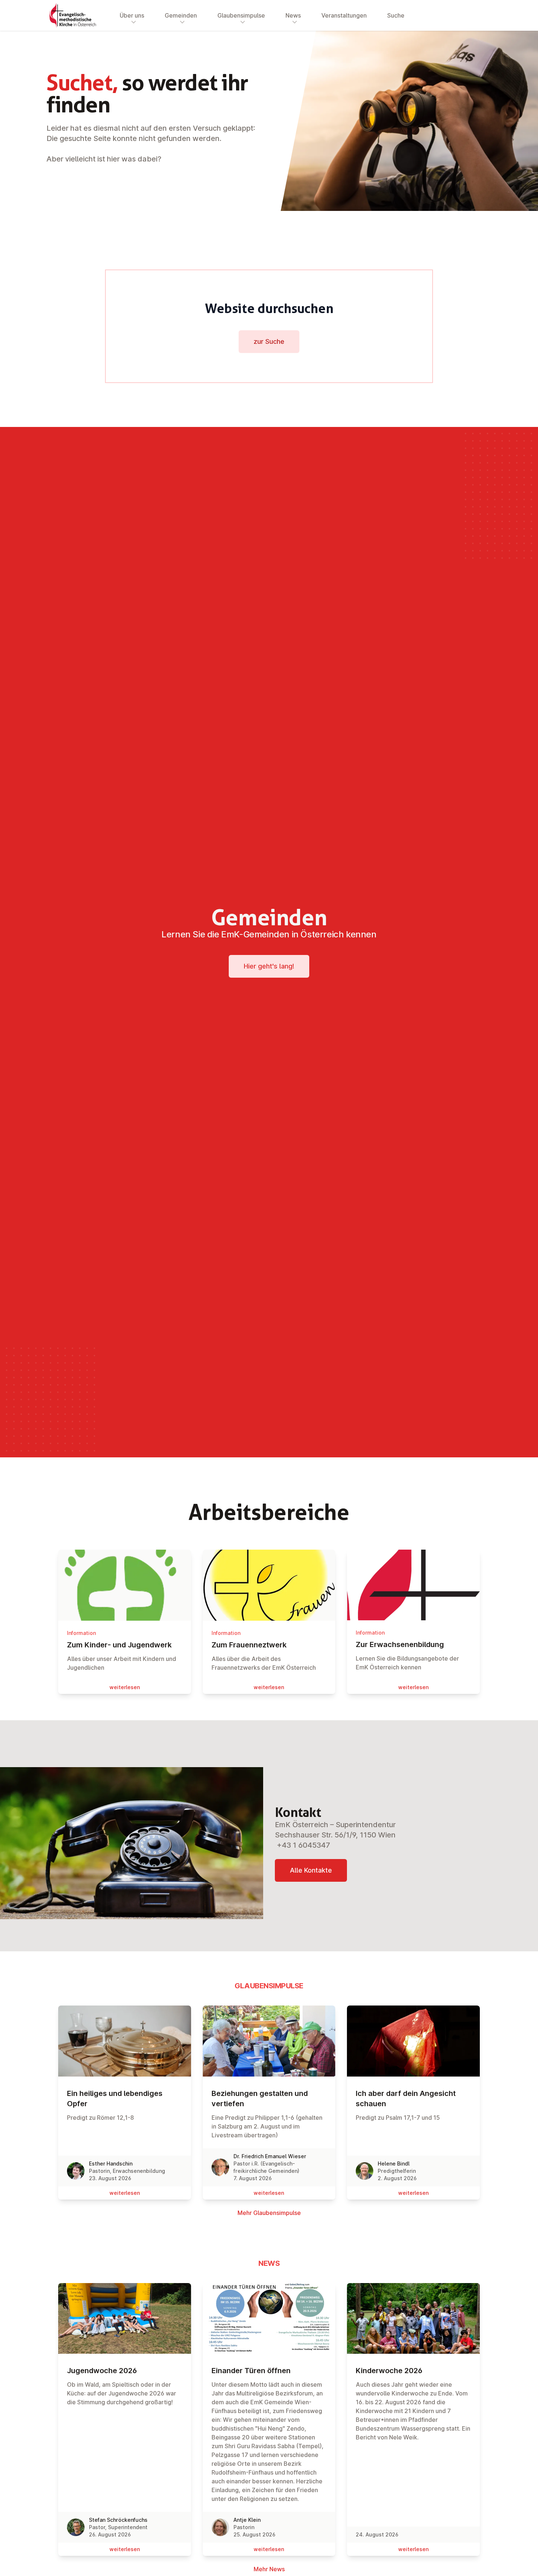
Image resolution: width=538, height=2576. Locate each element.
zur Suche (269, 341)
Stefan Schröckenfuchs (118, 2520)
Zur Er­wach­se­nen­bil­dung (400, 1644)
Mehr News (269, 2569)
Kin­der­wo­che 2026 (389, 2371)
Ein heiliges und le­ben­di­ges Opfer (115, 2099)
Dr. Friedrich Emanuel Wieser (270, 2156)
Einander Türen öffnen (251, 2371)
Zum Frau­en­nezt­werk (249, 1645)
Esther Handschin (111, 2164)
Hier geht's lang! (269, 966)
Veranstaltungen (344, 15)
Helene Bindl (394, 2164)
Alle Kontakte (311, 1870)
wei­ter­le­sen (125, 1687)
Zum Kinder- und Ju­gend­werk (119, 1645)
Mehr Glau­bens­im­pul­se (269, 2213)
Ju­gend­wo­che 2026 (102, 2371)
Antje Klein (247, 2520)
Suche (396, 15)
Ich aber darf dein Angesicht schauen (406, 2099)
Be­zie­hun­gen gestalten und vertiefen (260, 2099)
